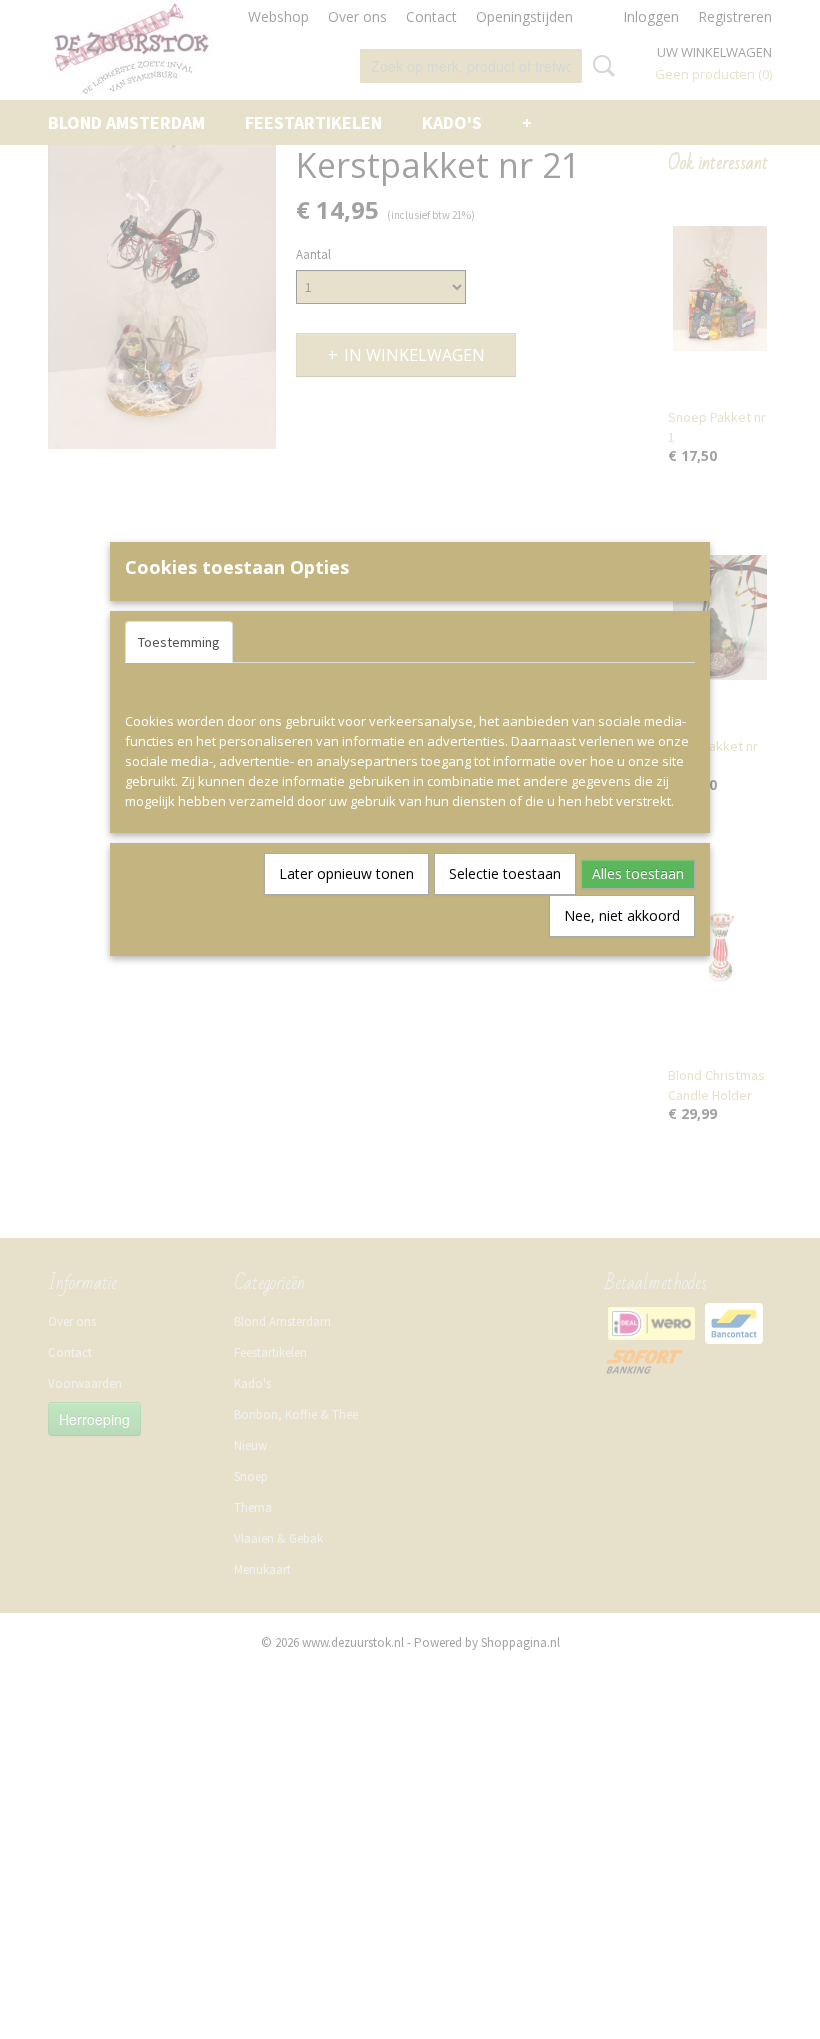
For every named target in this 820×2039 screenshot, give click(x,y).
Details (268, 642)
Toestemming (179, 642)
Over (332, 642)
